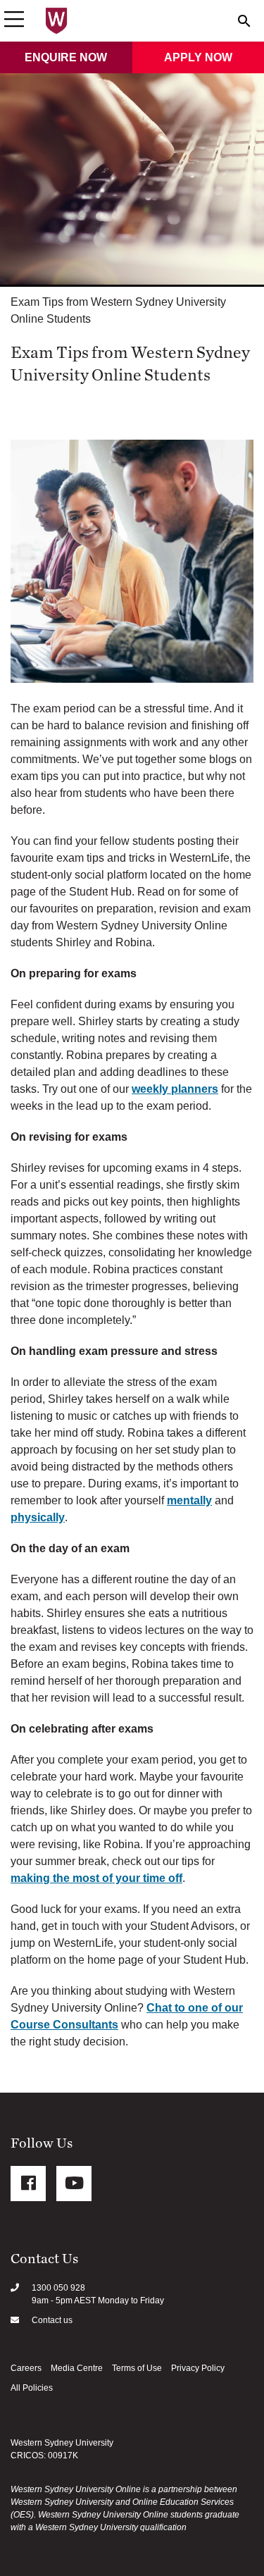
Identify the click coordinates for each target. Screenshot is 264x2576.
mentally (189, 1500)
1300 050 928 (58, 2288)
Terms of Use (137, 2368)
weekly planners (175, 1089)
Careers (26, 2368)
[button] (14, 20)
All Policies (32, 2388)
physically (38, 1517)
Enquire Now (66, 57)
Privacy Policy (198, 2368)
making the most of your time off (96, 1878)
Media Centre (77, 2368)
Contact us (52, 2320)
